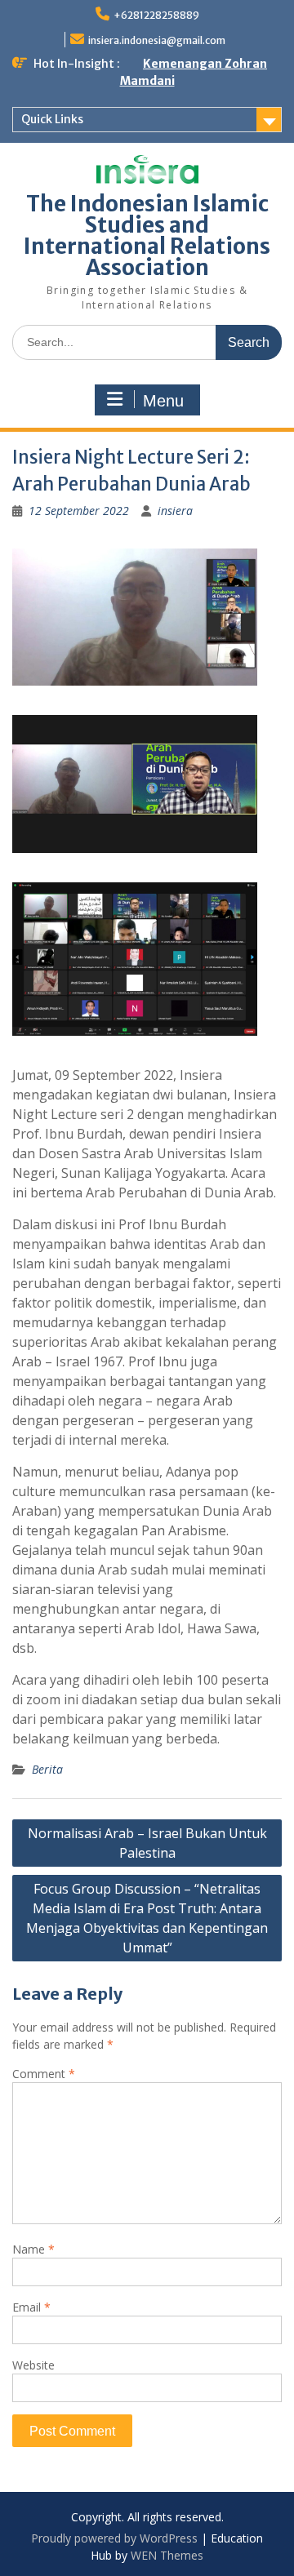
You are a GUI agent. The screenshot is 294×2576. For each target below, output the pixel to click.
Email (31, 2307)
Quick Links (52, 119)
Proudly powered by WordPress (114, 2538)
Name (33, 2249)
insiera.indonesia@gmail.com (157, 40)
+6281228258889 (156, 15)
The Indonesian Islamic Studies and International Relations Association (147, 235)
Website (33, 2365)
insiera (175, 511)
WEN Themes (167, 2555)
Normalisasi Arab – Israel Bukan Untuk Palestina (147, 1843)
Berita (47, 1769)
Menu (163, 401)
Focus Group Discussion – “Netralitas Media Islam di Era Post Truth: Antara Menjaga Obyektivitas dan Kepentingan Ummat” (147, 1918)
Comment (44, 2074)
